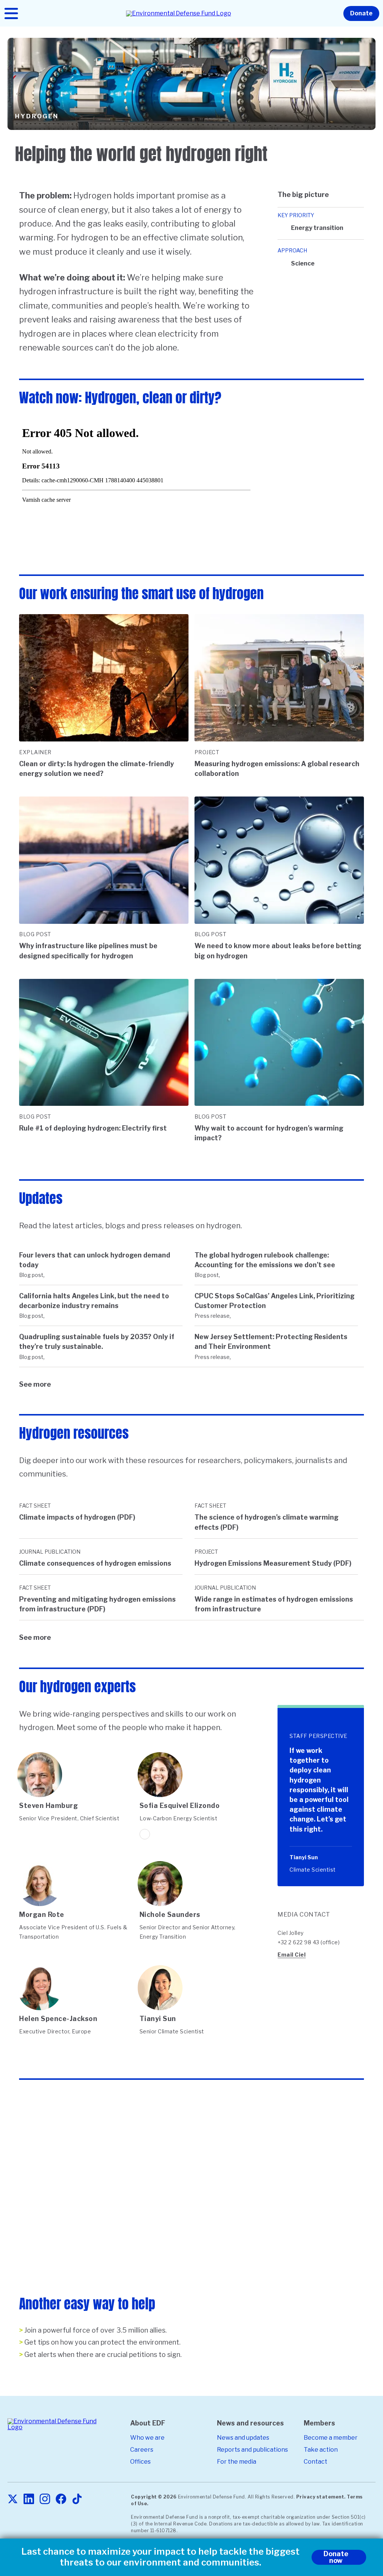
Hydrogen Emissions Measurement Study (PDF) (273, 1563)
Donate (361, 13)
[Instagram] (45, 2499)
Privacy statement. (321, 2497)
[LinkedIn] (29, 2499)
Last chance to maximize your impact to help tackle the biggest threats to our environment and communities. (160, 2557)
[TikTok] (77, 2499)
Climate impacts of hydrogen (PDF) (77, 1517)
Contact (315, 2462)
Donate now (336, 2557)
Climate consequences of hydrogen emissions (95, 1563)
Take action (321, 2450)
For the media (237, 2462)
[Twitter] (13, 2499)
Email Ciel (292, 1955)
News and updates (243, 2438)
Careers (142, 2450)
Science (303, 263)
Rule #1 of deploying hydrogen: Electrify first (93, 1128)
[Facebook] (61, 2499)
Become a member (331, 2438)
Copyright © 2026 (154, 2497)
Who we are (147, 2438)
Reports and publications (252, 2450)
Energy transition (317, 228)
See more (35, 1384)
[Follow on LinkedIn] (145, 1834)
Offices (140, 2462)
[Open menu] (11, 13)
